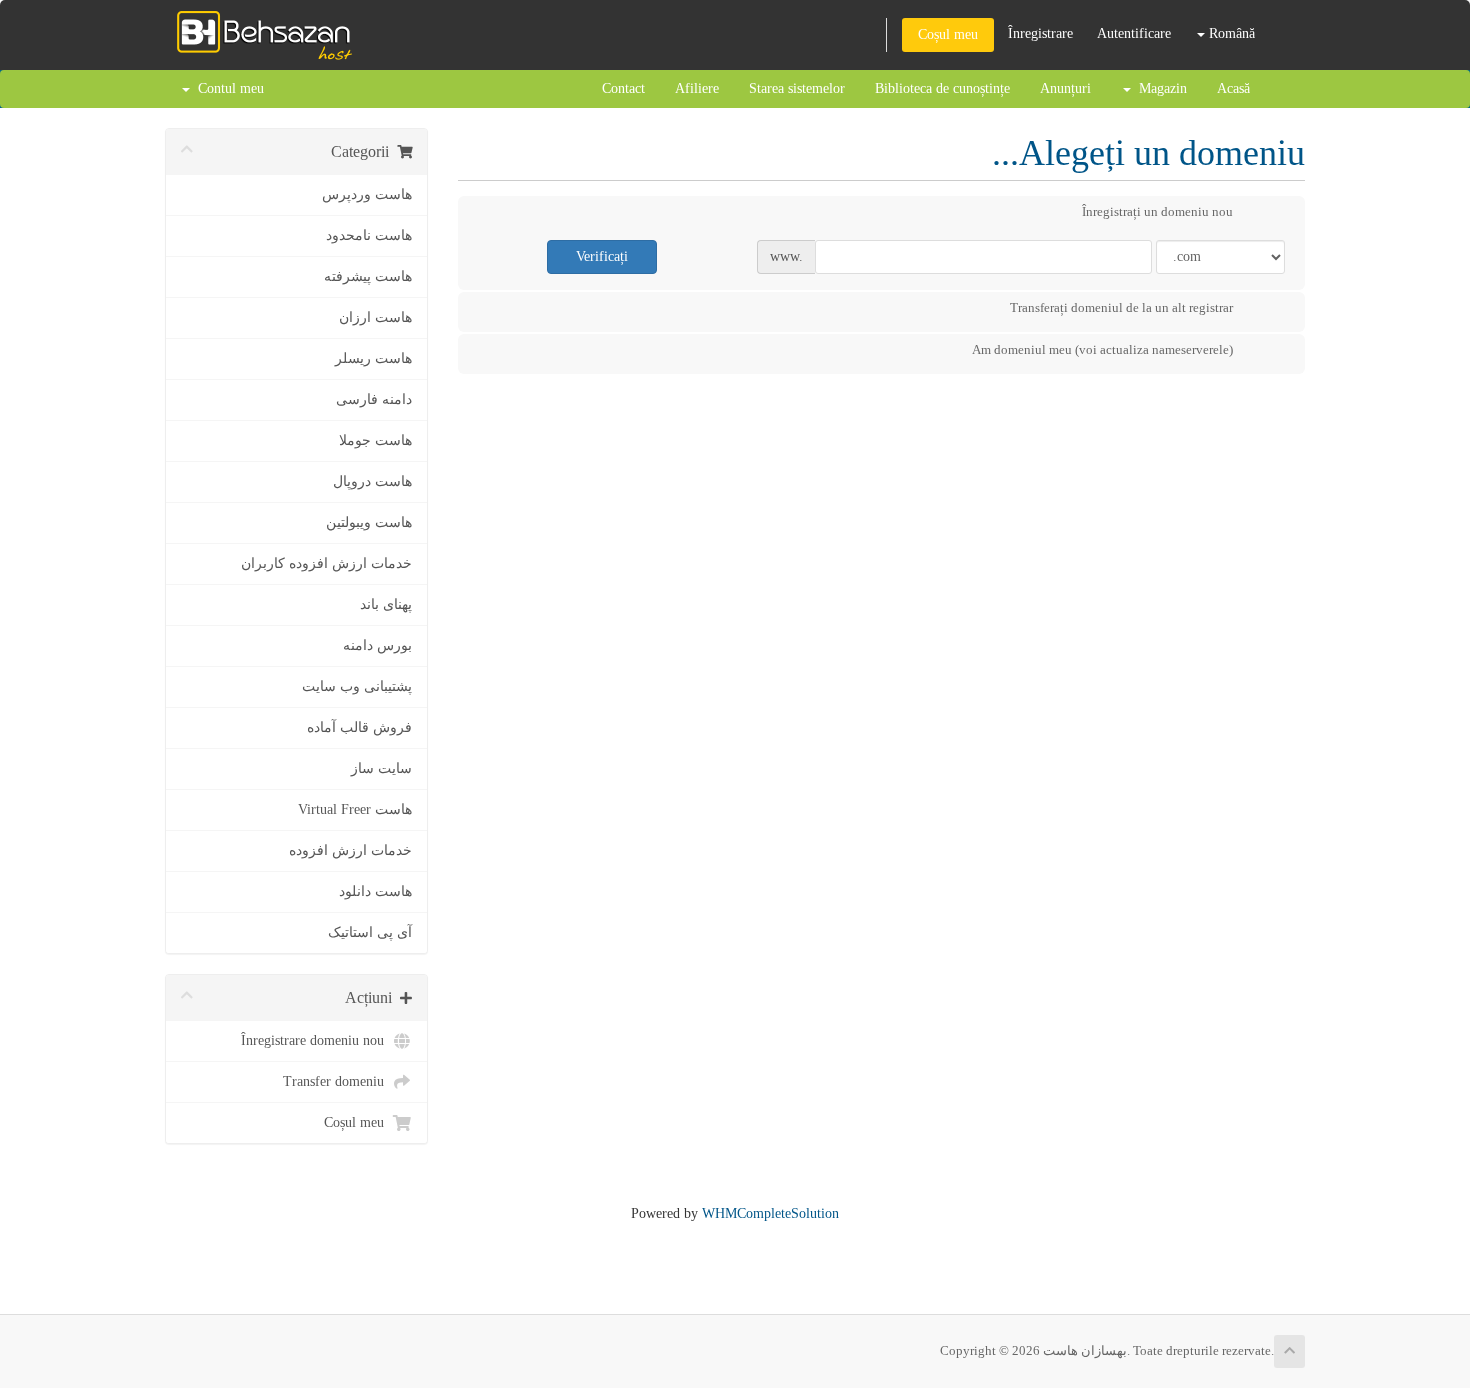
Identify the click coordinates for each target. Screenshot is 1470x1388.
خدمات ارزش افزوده (350, 850)
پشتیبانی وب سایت (357, 686)
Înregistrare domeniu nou (316, 1040)
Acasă (1233, 88)
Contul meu (227, 88)
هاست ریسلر (373, 358)
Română (1230, 33)
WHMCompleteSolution (770, 1213)
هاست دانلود (375, 891)
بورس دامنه (377, 645)
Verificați (602, 256)
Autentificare (1134, 33)
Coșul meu (948, 34)
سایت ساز (381, 768)
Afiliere (697, 88)
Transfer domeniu (337, 1081)
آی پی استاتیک (370, 932)
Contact (623, 88)
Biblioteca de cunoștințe (942, 88)
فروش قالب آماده (359, 727)
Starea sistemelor (797, 88)
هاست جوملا (375, 440)
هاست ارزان (375, 317)
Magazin (1159, 88)
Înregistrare (1040, 33)
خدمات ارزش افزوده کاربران (326, 563)
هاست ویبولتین (369, 522)
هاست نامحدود (369, 235)
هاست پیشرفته (368, 276)
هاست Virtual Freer (355, 809)
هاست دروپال (372, 481)
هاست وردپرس (367, 194)
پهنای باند (386, 604)
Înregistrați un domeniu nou (1157, 211)
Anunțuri (1065, 88)
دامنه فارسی (374, 399)
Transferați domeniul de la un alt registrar (1121, 307)
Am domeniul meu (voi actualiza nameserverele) (1102, 349)
